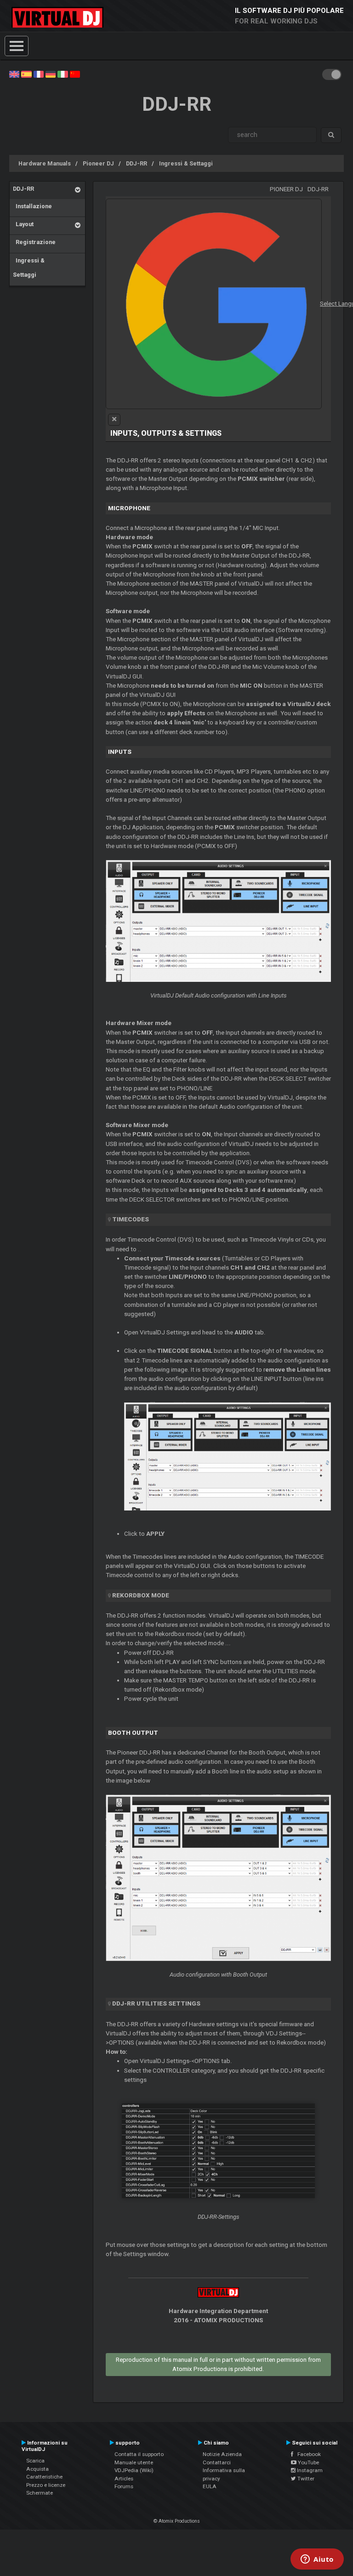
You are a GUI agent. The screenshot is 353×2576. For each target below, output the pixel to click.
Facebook (307, 2454)
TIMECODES (131, 1219)
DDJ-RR (137, 163)
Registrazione (34, 242)
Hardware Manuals (45, 163)
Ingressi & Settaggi (186, 163)
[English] (14, 74)
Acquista (37, 2469)
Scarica (35, 2461)
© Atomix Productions (177, 2521)
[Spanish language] (26, 74)
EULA (210, 2486)
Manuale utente (134, 2462)
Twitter (305, 2479)
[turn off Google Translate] (114, 420)
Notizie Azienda (222, 2454)
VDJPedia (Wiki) (134, 2470)
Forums (124, 2486)
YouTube (308, 2462)
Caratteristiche (44, 2477)
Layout (23, 224)
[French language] (39, 74)
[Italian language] (63, 74)
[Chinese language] (75, 74)
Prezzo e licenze (46, 2485)
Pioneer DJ (98, 163)
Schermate (40, 2493)
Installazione (32, 206)
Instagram (309, 2470)
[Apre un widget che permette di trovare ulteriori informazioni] (317, 2560)
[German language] (51, 74)
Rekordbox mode (141, 1595)
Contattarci (217, 2462)
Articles (124, 2479)
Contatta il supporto (139, 2454)
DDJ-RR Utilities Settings (156, 2003)
